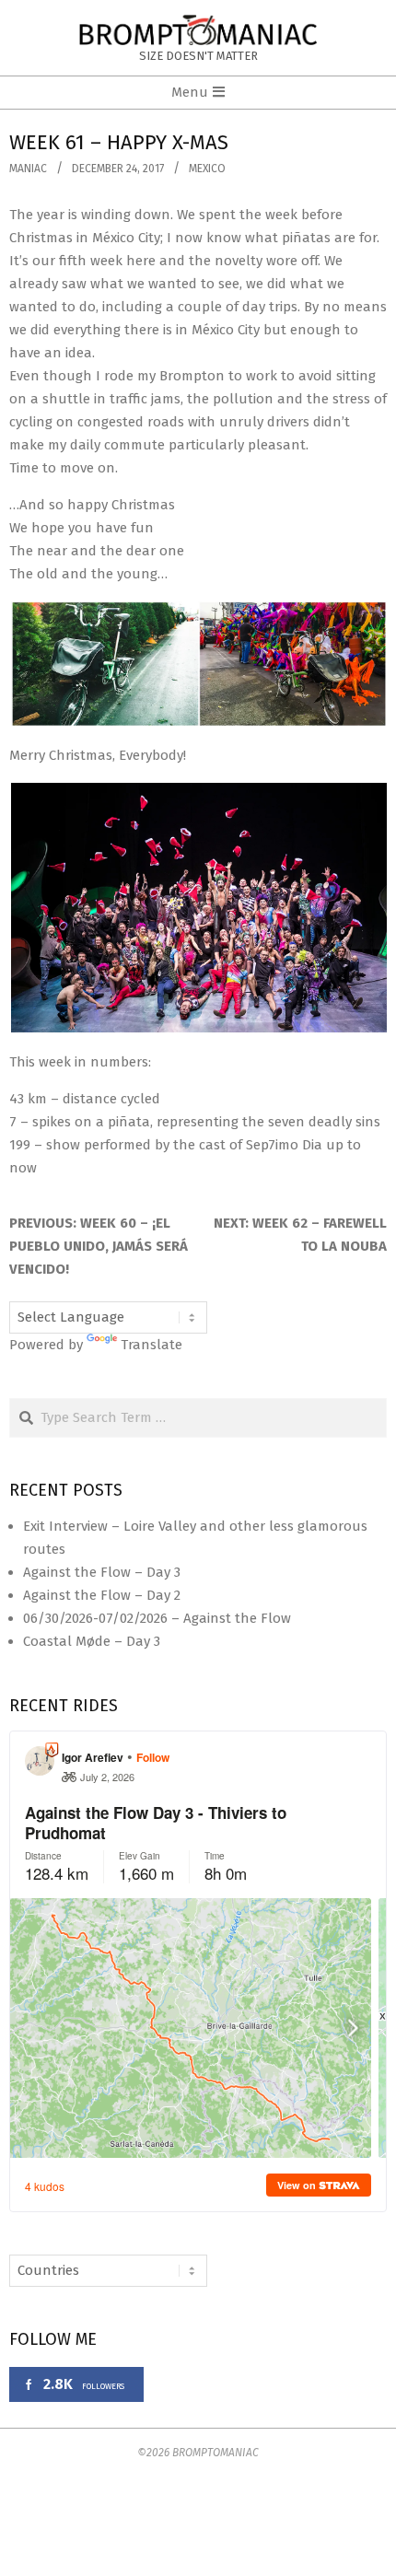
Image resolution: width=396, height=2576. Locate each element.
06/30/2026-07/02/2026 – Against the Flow (157, 1618)
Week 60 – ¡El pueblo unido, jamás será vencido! (99, 1246)
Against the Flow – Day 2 (102, 1595)
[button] (198, 664)
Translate (151, 1345)
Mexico (207, 169)
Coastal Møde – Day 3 (92, 1641)
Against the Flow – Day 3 (102, 1572)
